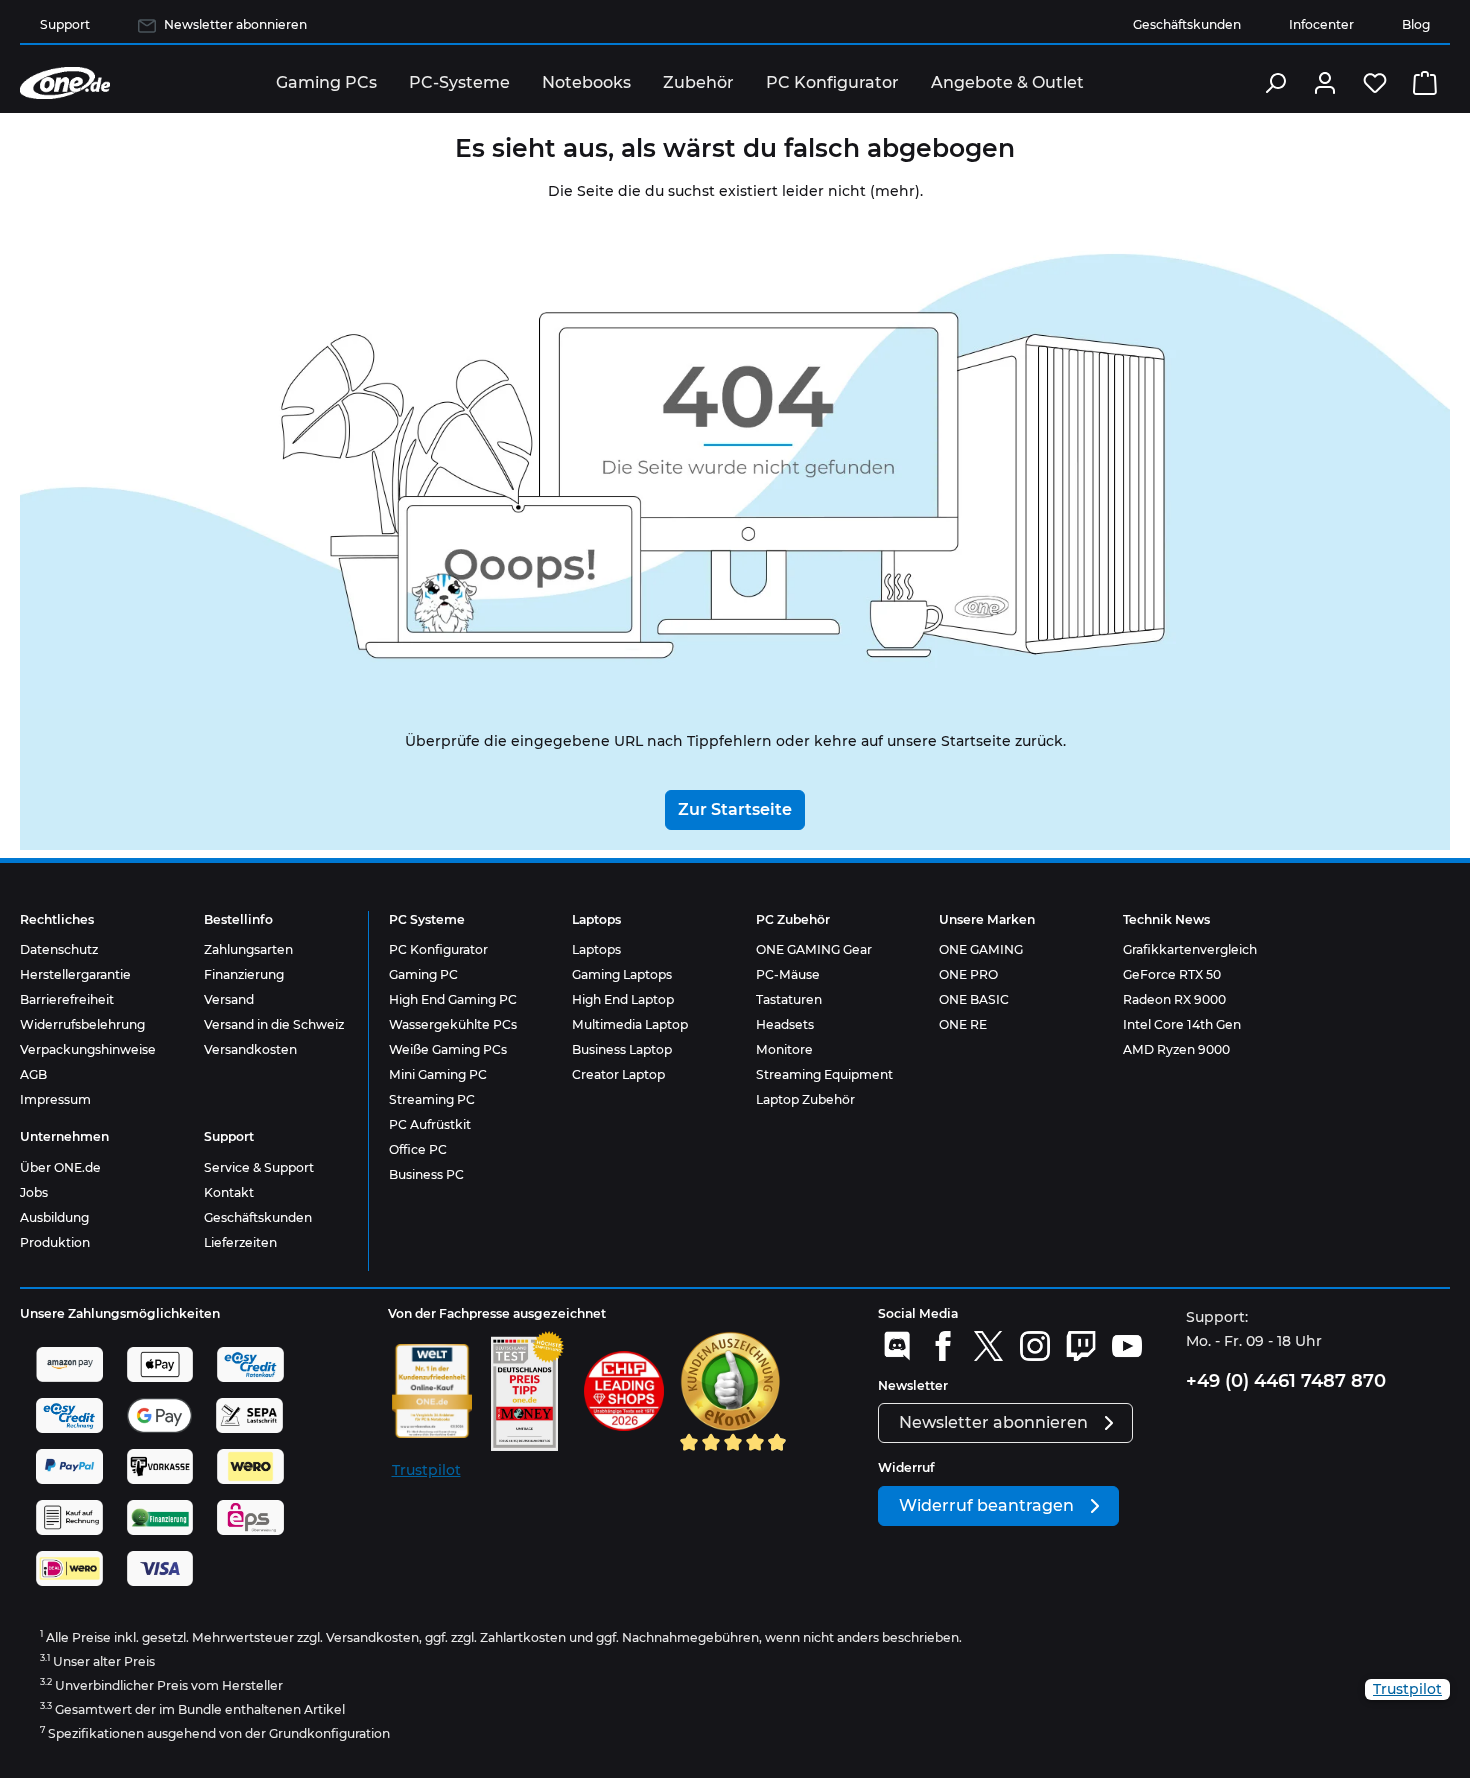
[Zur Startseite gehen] (65, 83)
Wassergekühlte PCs (453, 1024)
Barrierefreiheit (67, 999)
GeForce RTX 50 (1172, 974)
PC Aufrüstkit (430, 1124)
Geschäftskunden (1187, 24)
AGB (33, 1074)
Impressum (55, 1099)
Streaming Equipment (824, 1074)
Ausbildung (54, 1217)
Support (65, 24)
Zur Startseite (735, 809)
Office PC (418, 1149)
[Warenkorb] (1425, 83)
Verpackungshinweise (88, 1049)
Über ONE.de (60, 1167)
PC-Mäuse (788, 974)
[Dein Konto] (1325, 83)
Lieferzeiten (240, 1242)
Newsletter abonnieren (235, 24)
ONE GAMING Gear (814, 949)
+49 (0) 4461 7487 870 (1286, 1381)
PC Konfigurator (438, 949)
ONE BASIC (974, 999)
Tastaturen (789, 999)
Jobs (34, 1192)
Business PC (426, 1174)
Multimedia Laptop (630, 1024)
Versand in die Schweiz (274, 1024)
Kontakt (229, 1192)
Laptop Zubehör (805, 1099)
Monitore (784, 1049)
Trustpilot (426, 1470)
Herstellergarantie (75, 974)
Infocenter (1321, 24)
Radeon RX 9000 (1174, 999)
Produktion (55, 1242)
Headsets (785, 1024)
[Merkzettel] (1375, 83)
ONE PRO (968, 974)
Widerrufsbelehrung (82, 1024)
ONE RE (963, 1024)
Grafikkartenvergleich (1190, 949)
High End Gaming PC (453, 999)
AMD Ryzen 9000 (1176, 1049)
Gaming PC (423, 974)
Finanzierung (244, 974)
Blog (1416, 24)
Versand (229, 999)
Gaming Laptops (622, 974)
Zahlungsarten (248, 949)
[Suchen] (1275, 83)
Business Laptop (622, 1049)
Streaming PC (432, 1099)
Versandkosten (250, 1049)
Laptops (596, 949)
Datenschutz (59, 949)
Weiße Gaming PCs (448, 1049)
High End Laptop (623, 999)
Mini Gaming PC (438, 1074)
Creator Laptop (618, 1074)
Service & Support (259, 1167)
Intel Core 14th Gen (1182, 1024)
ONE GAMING (981, 949)
